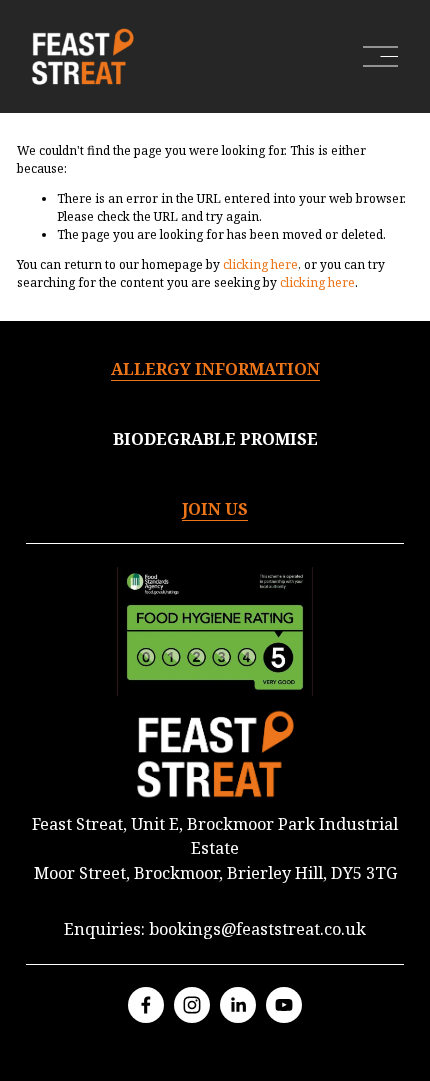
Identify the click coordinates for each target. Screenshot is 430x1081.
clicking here (260, 264)
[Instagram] (192, 1005)
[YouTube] (284, 1005)
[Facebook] (146, 1005)
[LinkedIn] (238, 1005)
